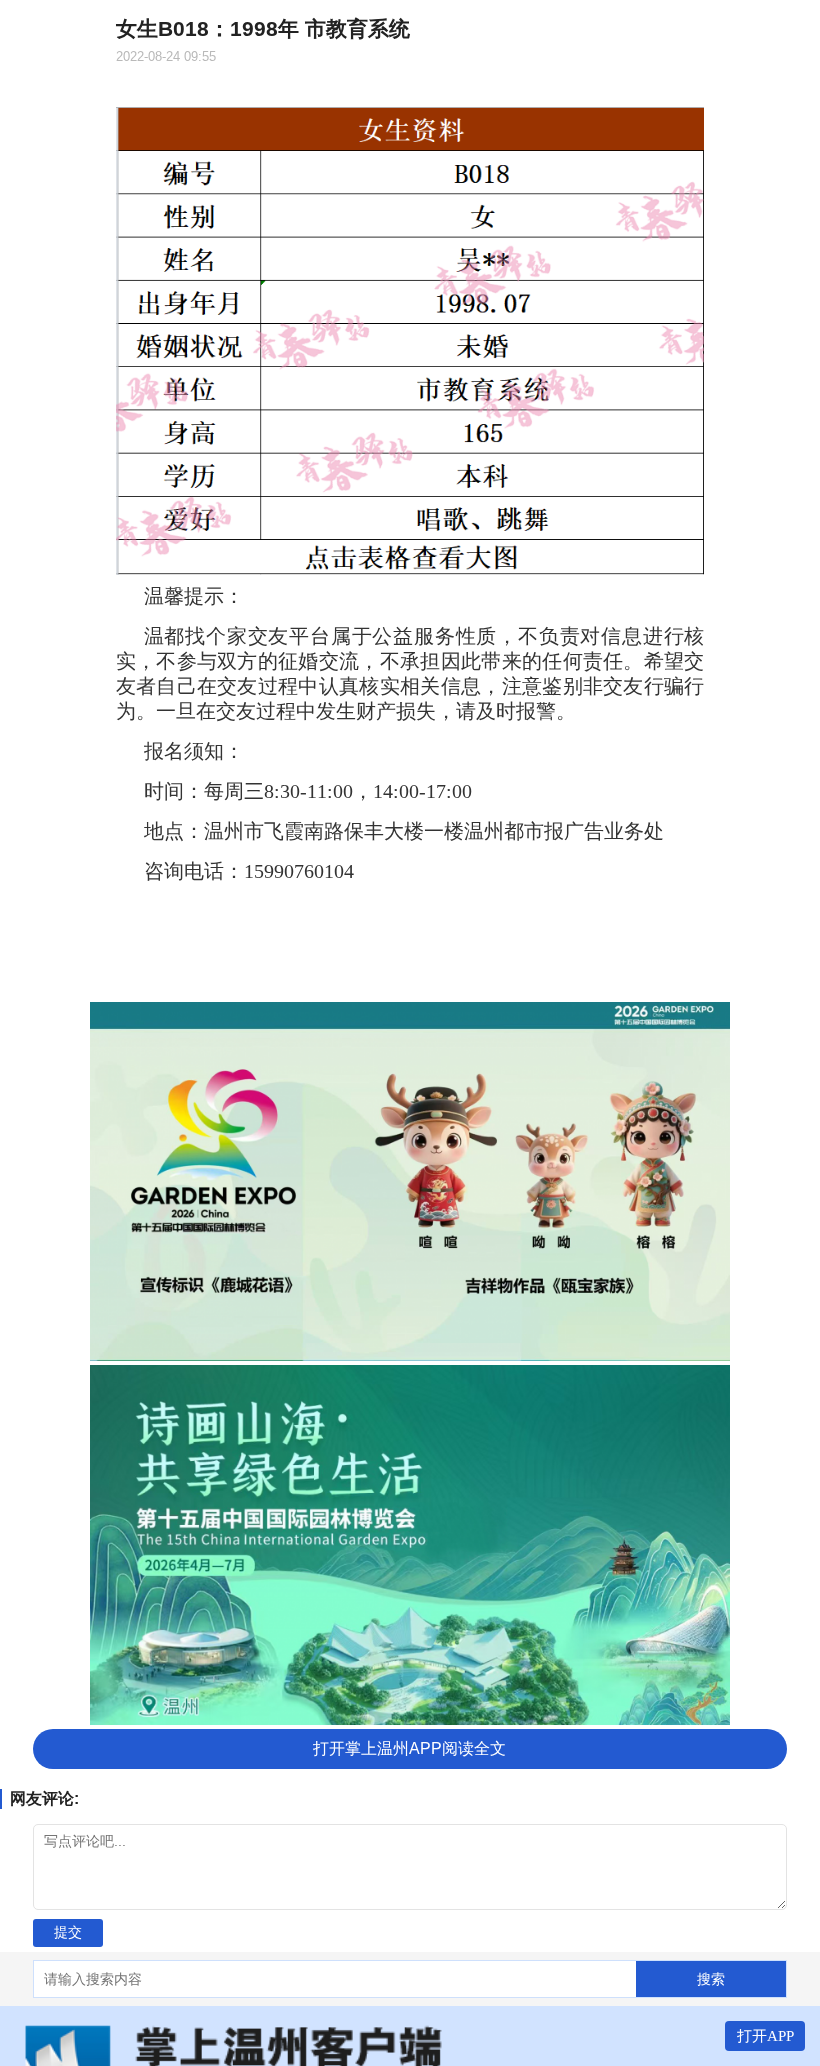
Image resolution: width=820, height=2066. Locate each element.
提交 (68, 1932)
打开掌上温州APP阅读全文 (409, 1748)
